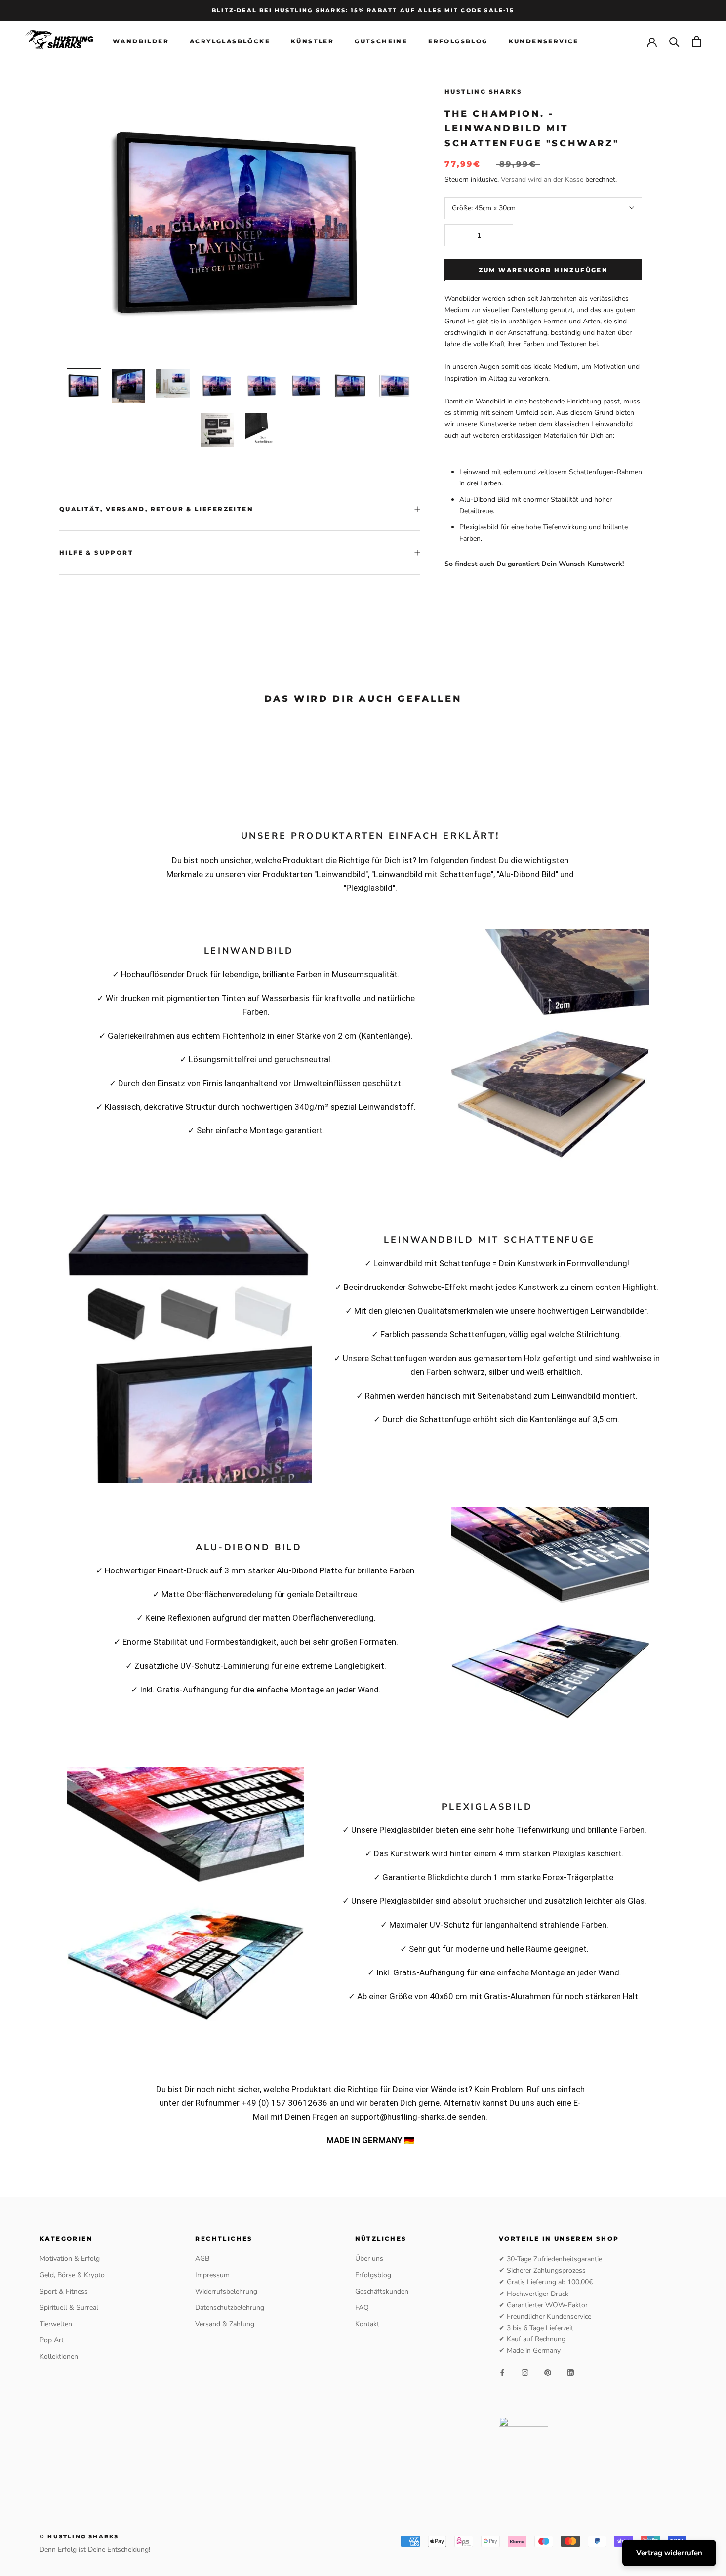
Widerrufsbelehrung (226, 2291)
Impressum (212, 2275)
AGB (202, 2259)
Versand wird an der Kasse (542, 179)
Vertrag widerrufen (669, 2553)
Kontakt (367, 2324)
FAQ (362, 2308)
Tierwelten (56, 2324)
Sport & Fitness (64, 2291)
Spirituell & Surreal (69, 2308)
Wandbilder (141, 41)
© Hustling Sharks (79, 2536)
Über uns (369, 2259)
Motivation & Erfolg (70, 2259)
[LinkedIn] (570, 2372)
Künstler (312, 41)
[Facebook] (502, 2372)
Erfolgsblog (458, 41)
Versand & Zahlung (225, 2324)
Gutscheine (381, 41)
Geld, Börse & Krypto (72, 2275)
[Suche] (674, 41)
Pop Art (52, 2340)
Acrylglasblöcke (230, 41)
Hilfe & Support (96, 552)
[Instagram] (525, 2372)
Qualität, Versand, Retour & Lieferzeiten (156, 509)
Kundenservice (544, 41)
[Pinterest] (548, 2372)
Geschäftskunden (382, 2291)
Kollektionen (59, 2356)
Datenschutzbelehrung (230, 2308)
